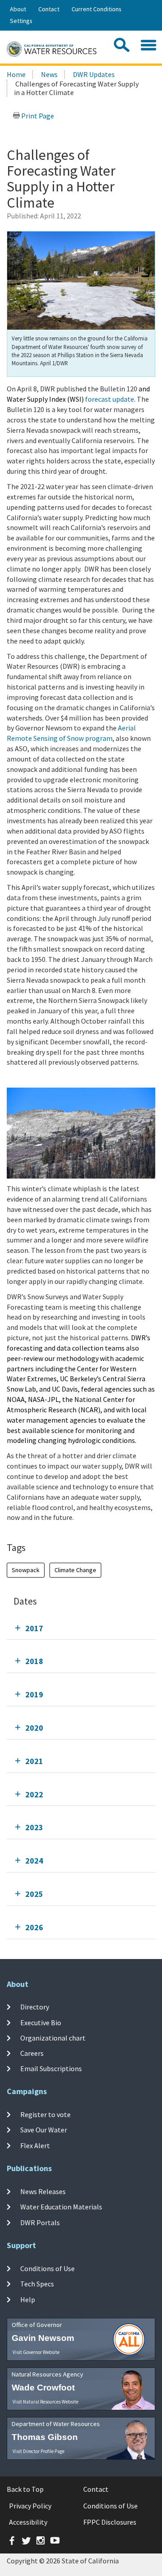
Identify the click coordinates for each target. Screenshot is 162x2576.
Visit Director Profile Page (38, 2451)
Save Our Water (44, 2130)
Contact (49, 9)
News (49, 74)
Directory (35, 2007)
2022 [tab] (34, 1794)
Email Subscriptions (51, 2068)
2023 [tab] (34, 1827)
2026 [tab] (34, 1927)
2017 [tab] (34, 1628)
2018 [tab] (34, 1661)
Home (16, 74)
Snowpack (26, 1570)
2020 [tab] (34, 1728)
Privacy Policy (30, 2506)
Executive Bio (41, 2022)
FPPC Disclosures (110, 2522)
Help (28, 2299)
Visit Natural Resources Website (45, 2402)
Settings (21, 21)
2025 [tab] (34, 1894)
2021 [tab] (34, 1761)
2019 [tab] (34, 1694)
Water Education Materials (61, 2207)
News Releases (43, 2191)
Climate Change (75, 1570)
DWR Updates (94, 74)
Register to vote (45, 2114)
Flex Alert (35, 2145)
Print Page (37, 116)
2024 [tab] (34, 1861)
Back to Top (25, 2489)
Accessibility (28, 2522)
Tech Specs (37, 2284)
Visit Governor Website (36, 2352)
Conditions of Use (47, 2268)
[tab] (81, 1628)
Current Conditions (97, 9)
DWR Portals (40, 2222)
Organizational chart (53, 2038)
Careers (32, 2053)
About (18, 9)
